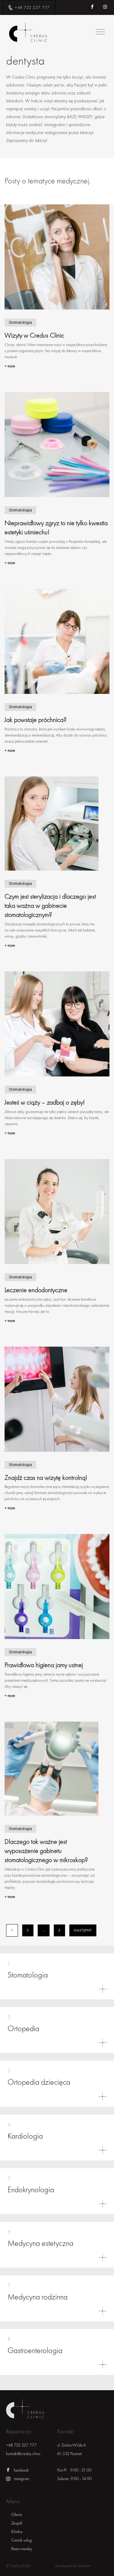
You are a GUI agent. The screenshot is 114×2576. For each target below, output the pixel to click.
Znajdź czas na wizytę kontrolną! (46, 1478)
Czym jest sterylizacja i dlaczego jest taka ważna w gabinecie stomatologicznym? (50, 906)
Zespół (17, 2523)
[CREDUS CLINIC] (28, 33)
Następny (83, 1930)
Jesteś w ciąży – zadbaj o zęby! (45, 1102)
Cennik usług (21, 2540)
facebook (21, 2470)
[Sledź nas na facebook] (96, 7)
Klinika (17, 2532)
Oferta (17, 2515)
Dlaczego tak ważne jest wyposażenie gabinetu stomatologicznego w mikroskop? (46, 1851)
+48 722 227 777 (32, 7)
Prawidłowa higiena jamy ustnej (44, 1665)
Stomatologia (20, 323)
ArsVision (84, 2566)
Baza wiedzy (22, 2549)
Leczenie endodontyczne (36, 1290)
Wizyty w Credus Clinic (34, 335)
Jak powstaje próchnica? (36, 720)
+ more (10, 366)
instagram (21, 2479)
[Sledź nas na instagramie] (108, 7)
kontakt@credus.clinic (23, 2454)
